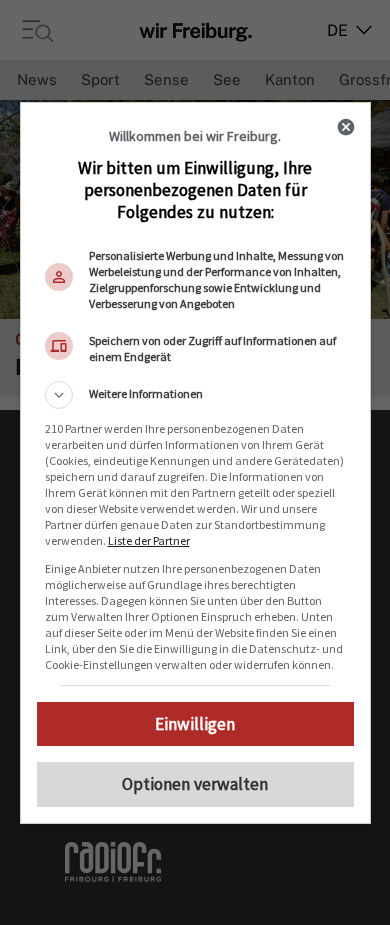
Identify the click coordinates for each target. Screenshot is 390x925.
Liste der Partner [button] (149, 540)
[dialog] (195, 463)
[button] (195, 395)
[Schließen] (346, 127)
